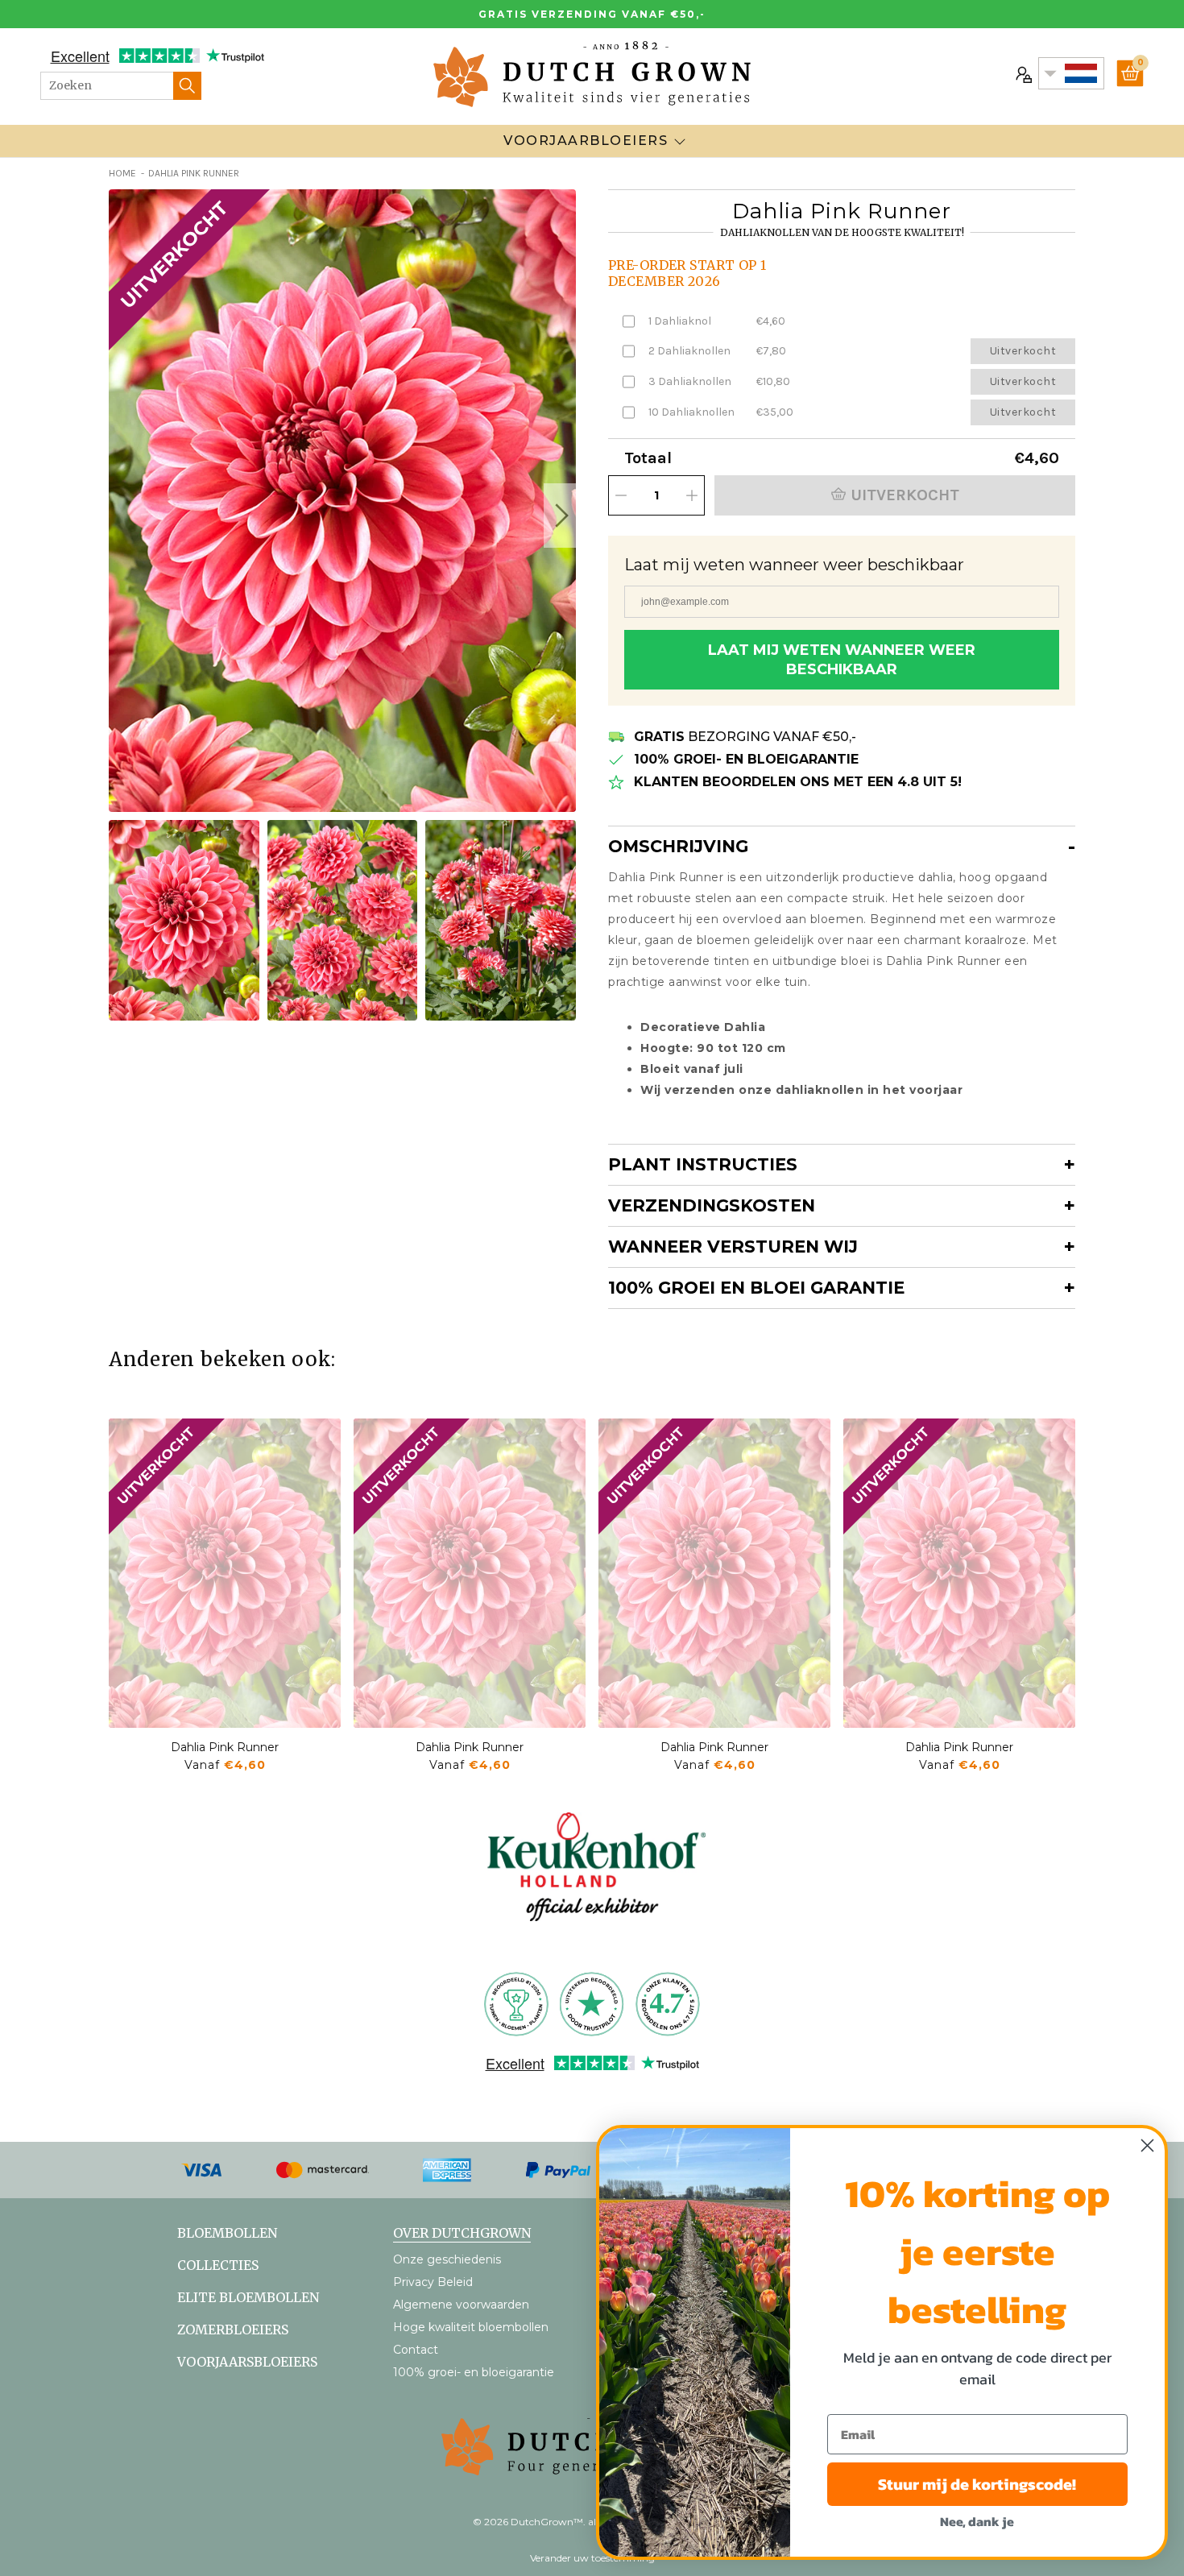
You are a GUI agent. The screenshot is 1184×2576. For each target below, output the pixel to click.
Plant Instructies (703, 1164)
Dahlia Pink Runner (225, 1747)
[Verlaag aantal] (621, 495)
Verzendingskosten (712, 1205)
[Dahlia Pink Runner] (225, 1573)
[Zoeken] (187, 86)
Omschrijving (678, 846)
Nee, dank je (977, 2521)
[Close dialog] (1147, 2145)
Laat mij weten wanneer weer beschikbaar (842, 660)
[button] (560, 516)
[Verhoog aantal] (692, 495)
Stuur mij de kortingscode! (977, 2484)
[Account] (1022, 73)
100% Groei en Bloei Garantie (756, 1288)
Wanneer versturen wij (733, 1247)
